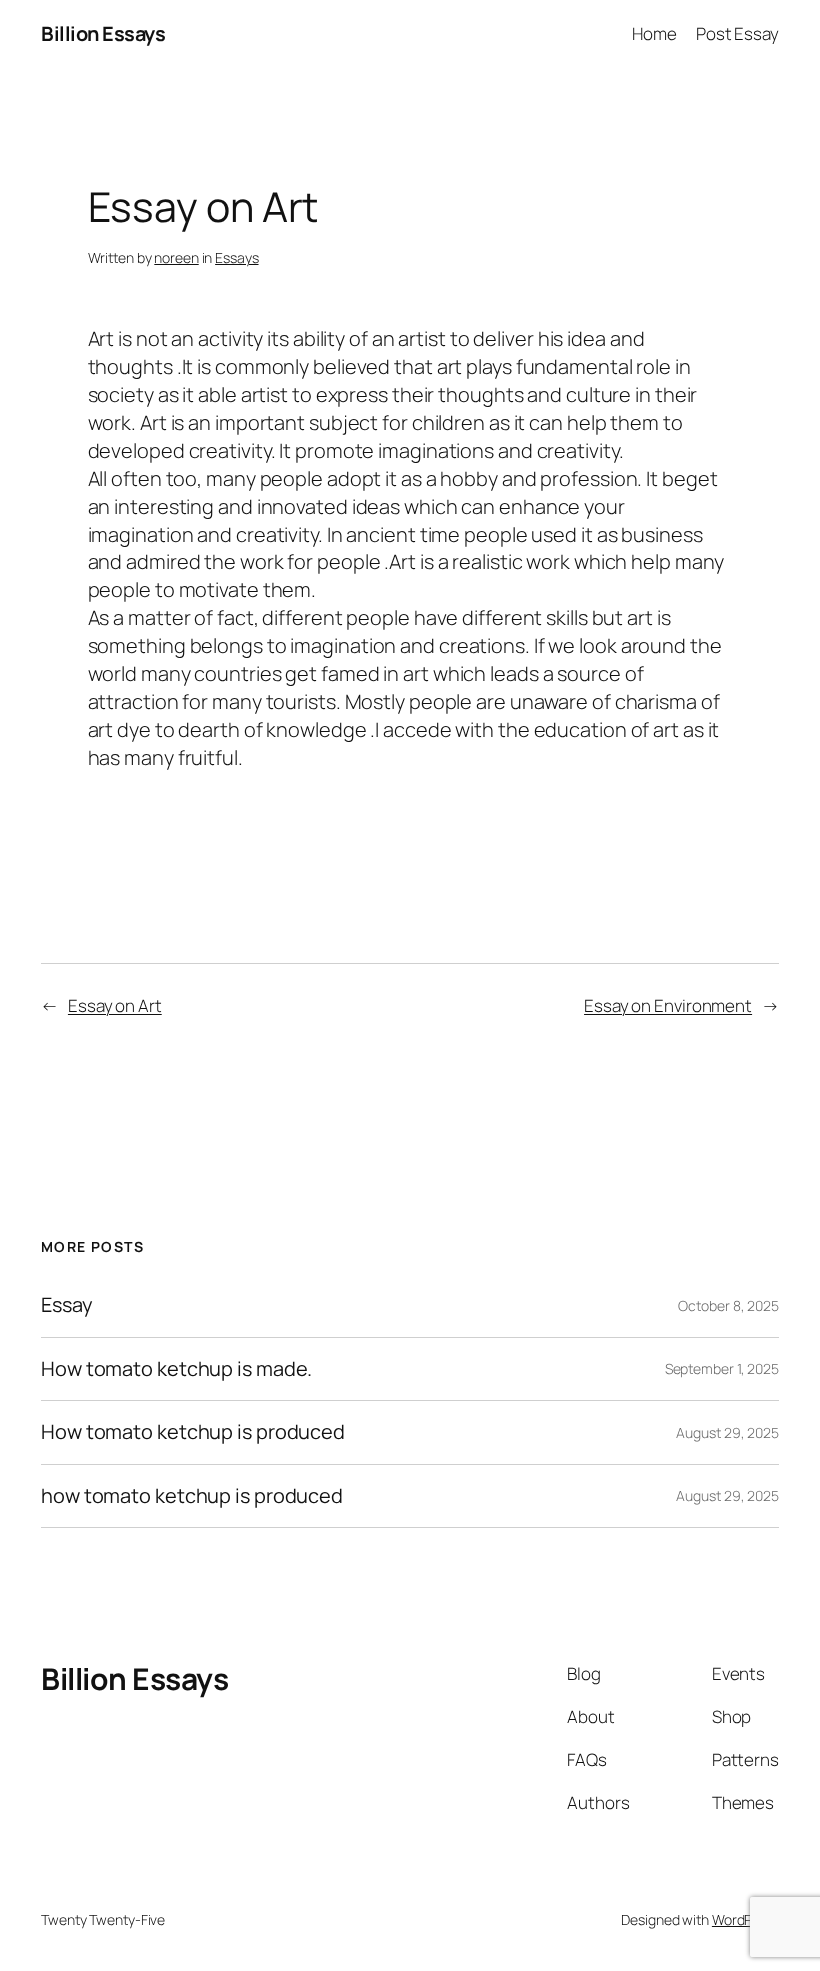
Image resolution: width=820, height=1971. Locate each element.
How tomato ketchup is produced (193, 1432)
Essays (236, 257)
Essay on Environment (668, 1005)
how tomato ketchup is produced (192, 1496)
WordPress (745, 1919)
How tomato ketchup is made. (176, 1369)
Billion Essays (103, 33)
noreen (176, 257)
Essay (67, 1305)
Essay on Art (115, 1005)
